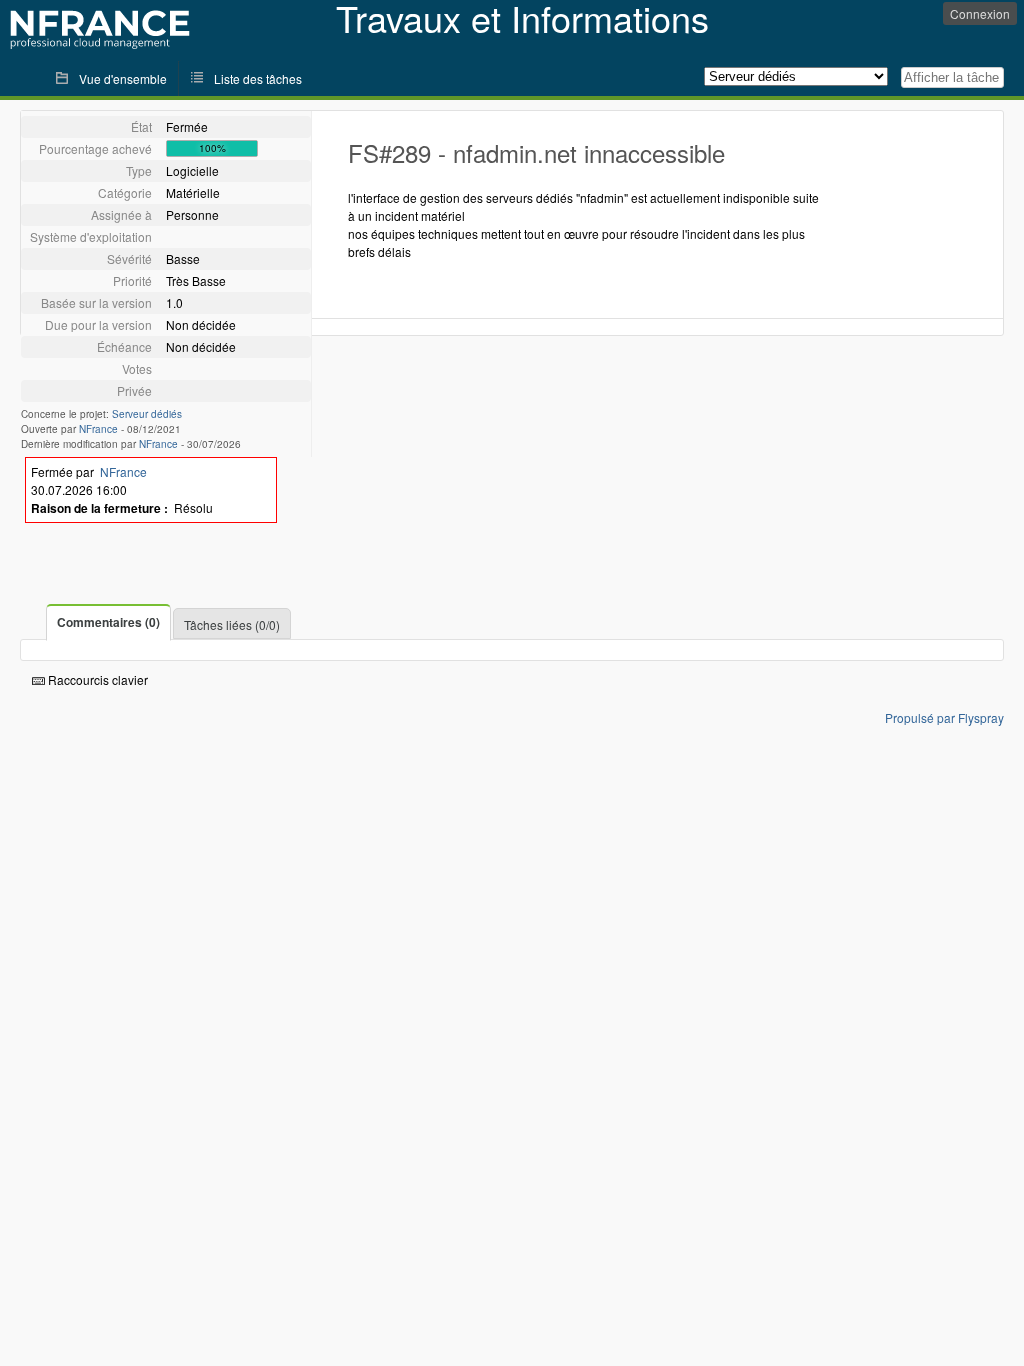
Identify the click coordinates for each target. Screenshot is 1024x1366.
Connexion (980, 13)
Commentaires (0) (108, 622)
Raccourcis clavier (96, 679)
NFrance (98, 429)
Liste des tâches (258, 78)
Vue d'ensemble (123, 78)
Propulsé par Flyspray (944, 717)
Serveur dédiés (147, 414)
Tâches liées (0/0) (232, 624)
